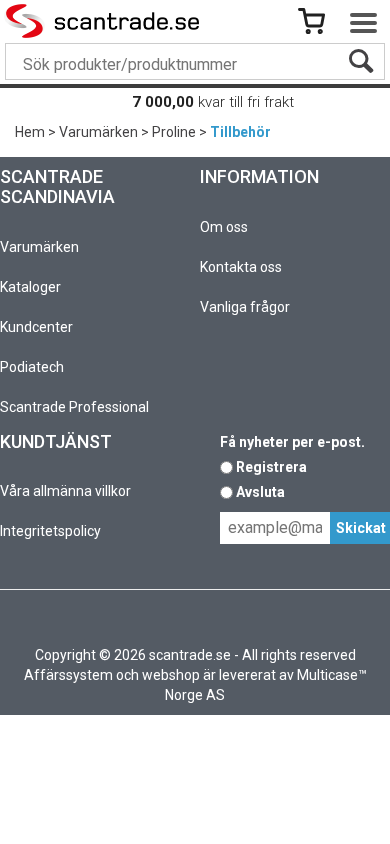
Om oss (224, 227)
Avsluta (260, 492)
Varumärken (98, 132)
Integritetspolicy (50, 531)
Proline (174, 132)
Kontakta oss (241, 267)
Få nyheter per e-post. (292, 442)
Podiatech (32, 367)
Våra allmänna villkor (65, 491)
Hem (30, 132)
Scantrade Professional (74, 407)
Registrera (271, 467)
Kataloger (30, 287)
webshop (171, 675)
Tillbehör (240, 132)
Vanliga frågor (245, 307)
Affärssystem (68, 675)
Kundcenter (36, 327)
